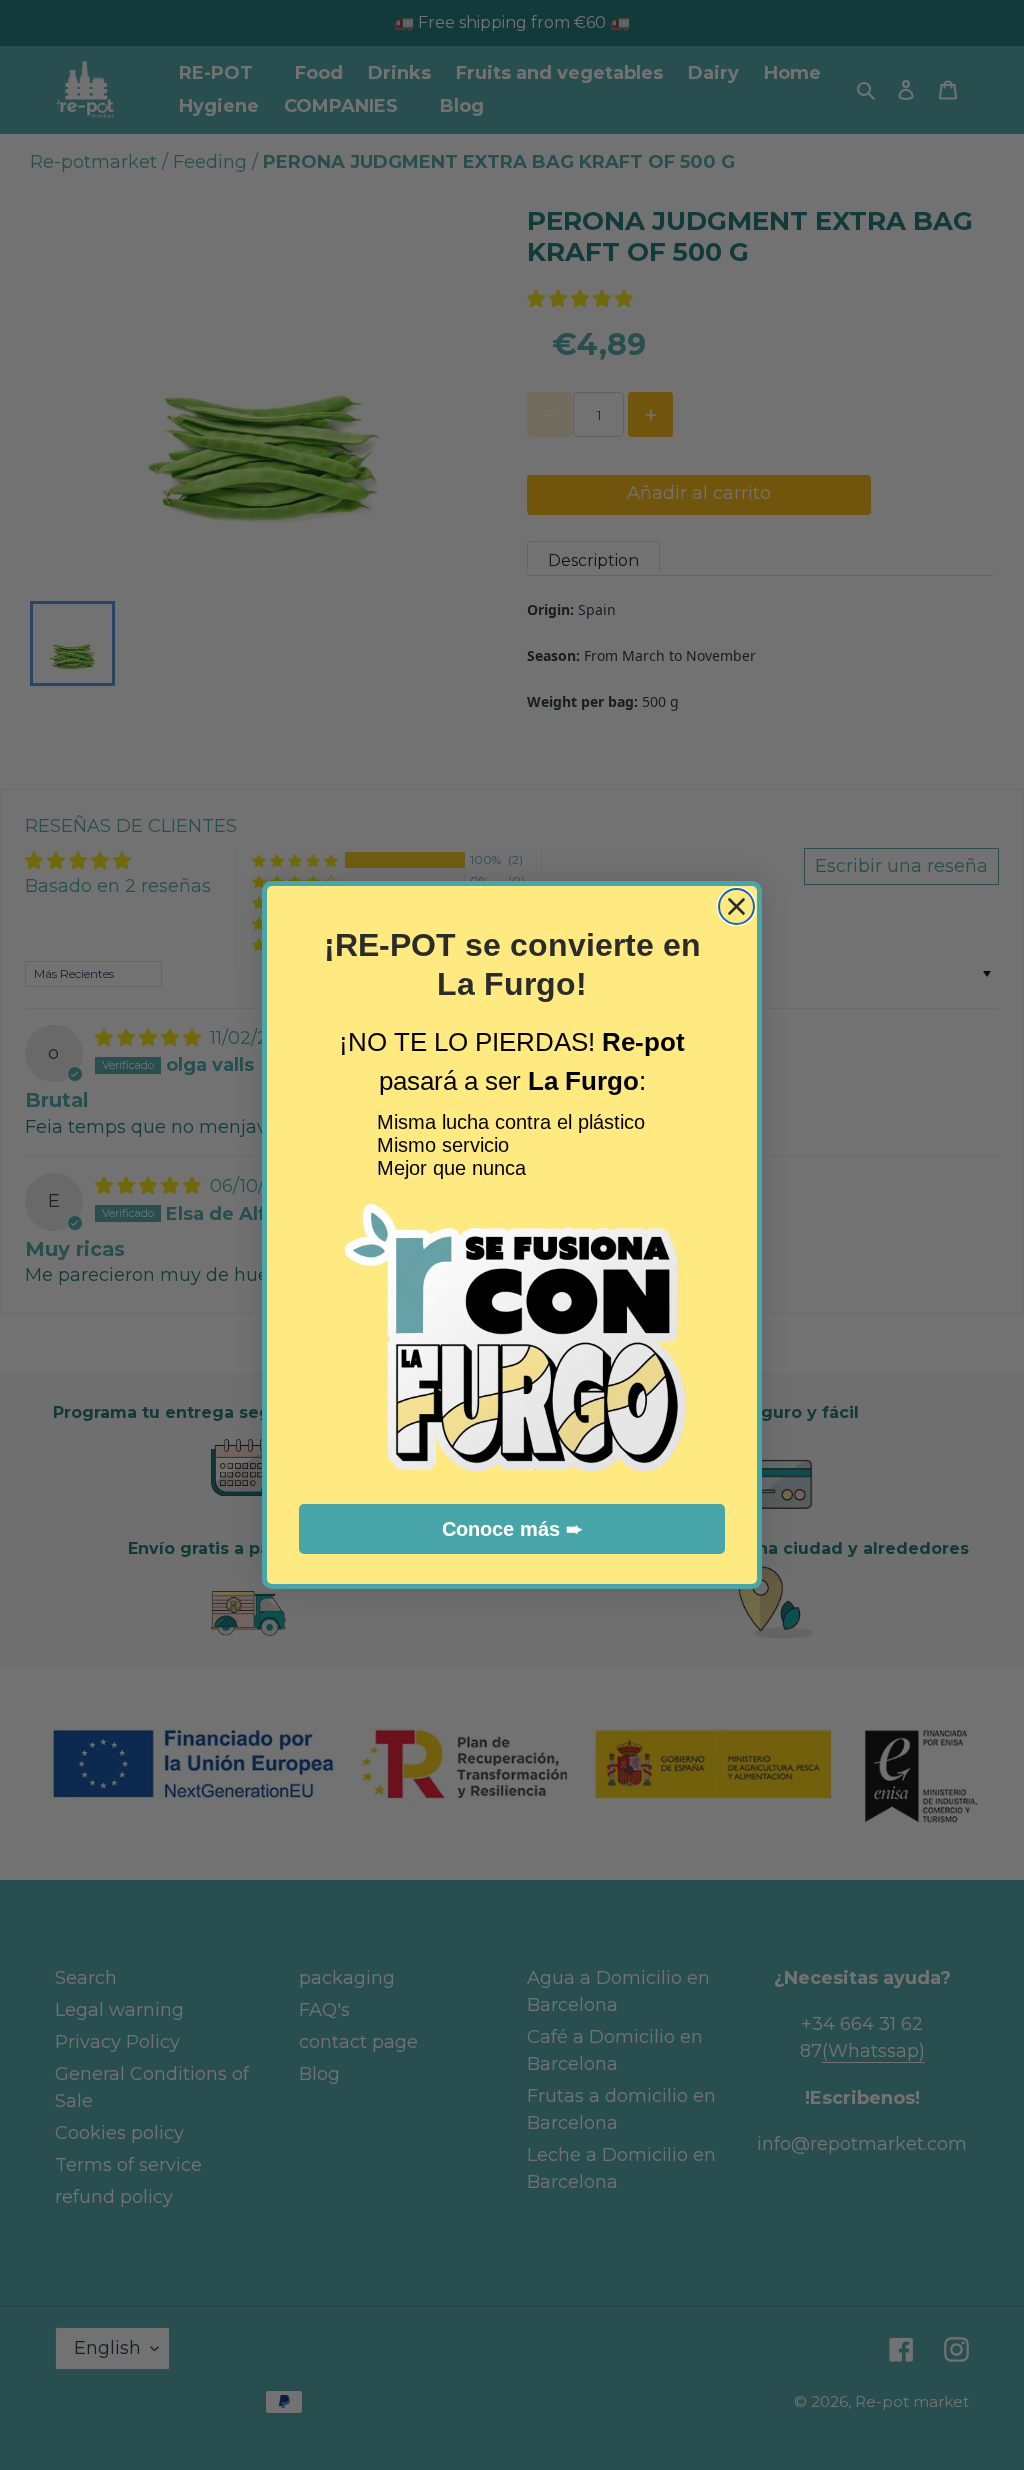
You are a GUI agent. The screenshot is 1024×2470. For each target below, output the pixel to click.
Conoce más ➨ (512, 1529)
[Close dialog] (736, 906)
